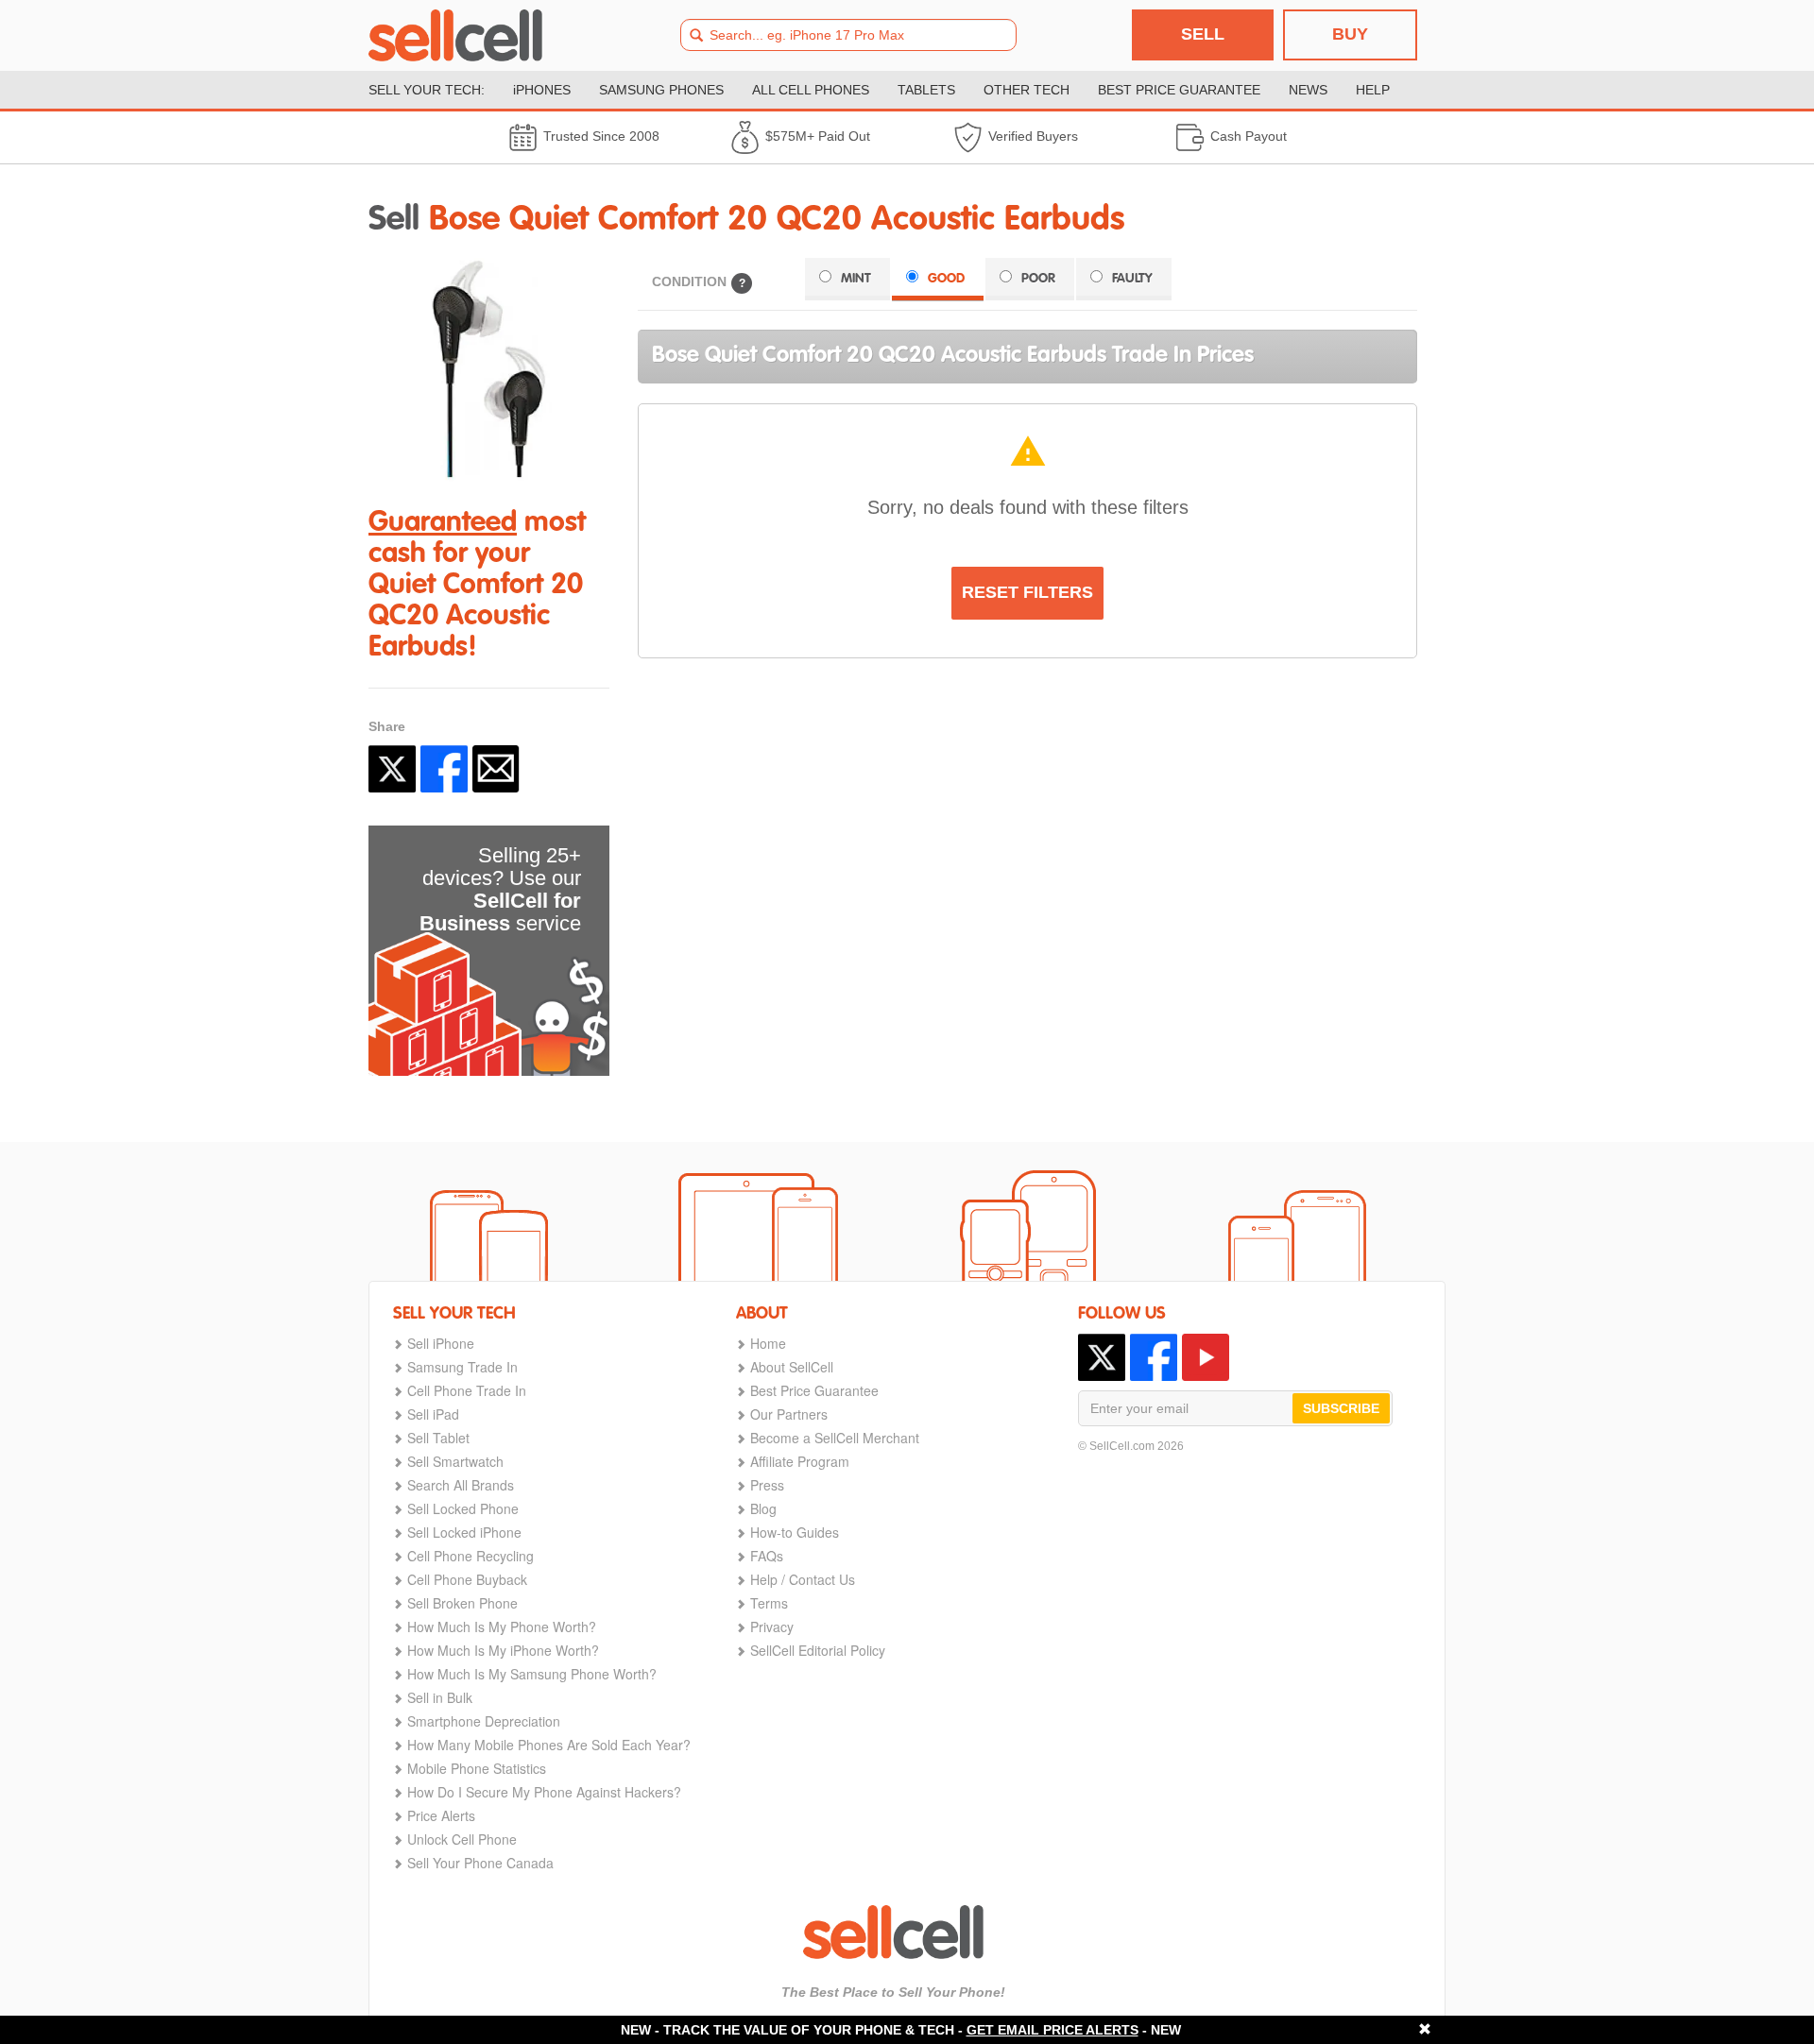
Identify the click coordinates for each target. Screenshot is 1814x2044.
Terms (769, 1603)
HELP (1373, 90)
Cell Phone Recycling (471, 1556)
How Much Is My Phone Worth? (502, 1627)
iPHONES (542, 90)
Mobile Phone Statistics (477, 1768)
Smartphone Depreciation (484, 1721)
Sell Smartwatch (455, 1461)
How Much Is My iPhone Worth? (503, 1650)
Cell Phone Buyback (467, 1579)
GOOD (946, 279)
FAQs (767, 1556)
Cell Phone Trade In (467, 1390)
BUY (1350, 34)
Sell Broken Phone (462, 1603)
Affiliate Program (800, 1461)
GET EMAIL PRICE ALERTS (1052, 2030)
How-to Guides (795, 1532)
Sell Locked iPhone (464, 1532)
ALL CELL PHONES (811, 90)
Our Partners (789, 1414)
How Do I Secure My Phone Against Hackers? (544, 1792)
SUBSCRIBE (1341, 1408)
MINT (856, 279)
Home (768, 1343)
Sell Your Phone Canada (480, 1863)
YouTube (1206, 1357)
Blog (763, 1508)
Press (767, 1485)
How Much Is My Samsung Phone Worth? (532, 1674)
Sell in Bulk (440, 1697)
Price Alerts (441, 1815)
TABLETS (926, 90)
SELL (1203, 34)
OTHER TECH (1027, 90)
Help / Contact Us (803, 1579)
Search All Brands (461, 1485)
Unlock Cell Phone (462, 1839)
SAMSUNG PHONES (661, 90)
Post (392, 769)
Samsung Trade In (462, 1367)
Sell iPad (433, 1414)
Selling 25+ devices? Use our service (500, 889)
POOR (1038, 279)
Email (496, 769)
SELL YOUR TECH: (427, 90)
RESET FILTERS (1027, 592)
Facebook (444, 769)
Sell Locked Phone (463, 1508)
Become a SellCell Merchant (835, 1438)
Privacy (772, 1627)
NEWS (1308, 90)
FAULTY (1132, 279)
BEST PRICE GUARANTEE (1179, 90)
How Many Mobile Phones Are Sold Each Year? (549, 1745)
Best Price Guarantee (814, 1390)
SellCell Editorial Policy (818, 1650)
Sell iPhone (441, 1343)
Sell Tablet (438, 1438)
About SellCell (792, 1367)
